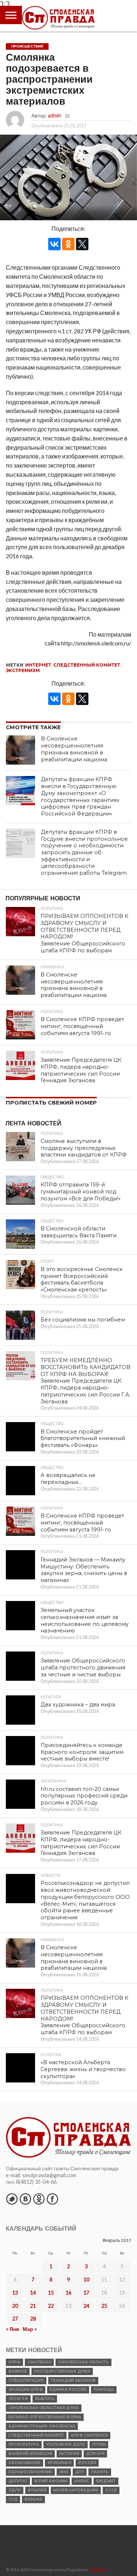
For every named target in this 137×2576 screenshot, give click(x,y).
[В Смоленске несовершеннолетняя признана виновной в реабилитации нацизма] (20, 750)
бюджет (106, 2481)
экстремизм (23, 670)
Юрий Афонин (51, 2481)
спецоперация (26, 2380)
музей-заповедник (76, 2490)
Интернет (38, 665)
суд (13, 2499)
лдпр (15, 2490)
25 (104, 2306)
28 (33, 2319)
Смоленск (39, 2362)
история (69, 2454)
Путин (99, 2444)
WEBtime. (99, 2570)
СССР (111, 2490)
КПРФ (14, 2362)
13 (15, 2293)
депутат (18, 2481)
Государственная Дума (62, 2371)
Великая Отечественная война (45, 2417)
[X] (82, 244)
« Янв (13, 2329)
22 (51, 2306)
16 (68, 2293)
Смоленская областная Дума (44, 2408)
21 (33, 2306)
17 (86, 2293)
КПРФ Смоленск (89, 2435)
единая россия (68, 2390)
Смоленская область (83, 2362)
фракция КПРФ (26, 2390)
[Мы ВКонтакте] (25, 2199)
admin (55, 115)
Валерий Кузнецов (30, 2454)
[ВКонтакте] (54, 244)
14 (33, 2293)
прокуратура (24, 2444)
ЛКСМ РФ (18, 2399)
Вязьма (33, 2499)
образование (24, 2463)
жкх (64, 2472)
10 (86, 2279)
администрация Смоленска (42, 2426)
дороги (95, 2454)
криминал (59, 2463)
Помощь (104, 2390)
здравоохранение (30, 2472)
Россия (87, 2463)
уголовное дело (66, 2444)
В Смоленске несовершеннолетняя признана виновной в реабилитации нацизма (74, 749)
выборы (45, 2399)
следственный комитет (87, 665)
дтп (80, 2472)
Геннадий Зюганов (73, 2380)
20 (15, 2306)
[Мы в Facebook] (52, 2199)
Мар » (30, 2329)
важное (18, 2371)
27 (15, 2319)
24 (86, 2306)
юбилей (37, 2490)
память (100, 2472)
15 (51, 2293)
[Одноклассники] (68, 244)
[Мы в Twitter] (12, 2199)
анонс (82, 2481)
